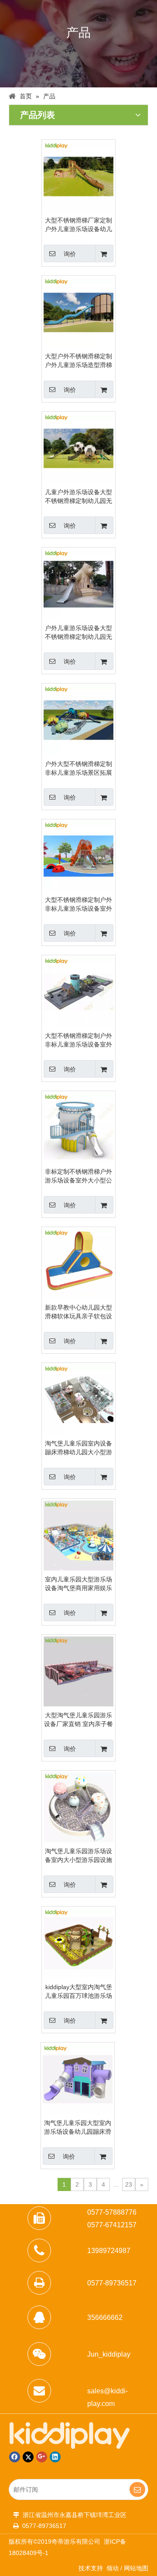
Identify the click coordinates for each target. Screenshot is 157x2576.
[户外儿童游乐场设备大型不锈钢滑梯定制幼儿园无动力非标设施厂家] (78, 584)
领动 (113, 2568)
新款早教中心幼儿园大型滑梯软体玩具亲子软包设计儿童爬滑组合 (78, 1312)
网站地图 (136, 2568)
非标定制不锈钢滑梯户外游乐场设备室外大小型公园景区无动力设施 (78, 1176)
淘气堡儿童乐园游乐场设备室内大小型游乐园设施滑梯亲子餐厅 (78, 1856)
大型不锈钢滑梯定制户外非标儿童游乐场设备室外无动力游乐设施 (78, 1040)
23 (129, 2184)
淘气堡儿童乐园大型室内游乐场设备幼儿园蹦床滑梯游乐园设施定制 (78, 2128)
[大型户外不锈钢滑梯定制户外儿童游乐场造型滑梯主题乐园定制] (78, 312)
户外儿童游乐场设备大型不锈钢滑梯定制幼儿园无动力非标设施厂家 (78, 633)
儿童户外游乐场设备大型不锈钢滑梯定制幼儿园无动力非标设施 (78, 497)
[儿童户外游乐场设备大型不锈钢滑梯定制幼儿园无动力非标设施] (78, 448)
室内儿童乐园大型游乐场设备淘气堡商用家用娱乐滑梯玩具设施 (78, 1584)
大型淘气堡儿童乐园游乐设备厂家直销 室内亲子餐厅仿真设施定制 (78, 1720)
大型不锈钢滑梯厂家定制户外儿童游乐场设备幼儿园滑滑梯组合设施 (78, 225)
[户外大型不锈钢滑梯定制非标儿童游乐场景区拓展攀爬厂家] (78, 720)
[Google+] (42, 2457)
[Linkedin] (55, 2457)
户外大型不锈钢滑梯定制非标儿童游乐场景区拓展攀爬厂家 (78, 769)
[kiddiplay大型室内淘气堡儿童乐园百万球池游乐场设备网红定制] (78, 1943)
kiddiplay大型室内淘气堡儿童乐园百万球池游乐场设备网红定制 (78, 1992)
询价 (70, 254)
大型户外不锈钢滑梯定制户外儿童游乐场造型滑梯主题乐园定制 (78, 361)
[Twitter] (28, 2457)
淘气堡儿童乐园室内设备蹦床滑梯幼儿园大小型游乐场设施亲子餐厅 (78, 1448)
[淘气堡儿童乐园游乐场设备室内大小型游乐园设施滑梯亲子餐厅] (78, 1807)
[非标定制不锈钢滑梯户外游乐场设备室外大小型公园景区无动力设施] (78, 1127)
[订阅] (137, 2489)
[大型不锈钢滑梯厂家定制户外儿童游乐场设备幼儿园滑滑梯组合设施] (78, 176)
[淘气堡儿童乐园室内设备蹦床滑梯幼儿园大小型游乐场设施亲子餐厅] (78, 1399)
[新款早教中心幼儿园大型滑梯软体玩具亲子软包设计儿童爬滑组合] (78, 1263)
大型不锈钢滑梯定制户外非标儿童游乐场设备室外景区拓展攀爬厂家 (78, 905)
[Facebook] (15, 2457)
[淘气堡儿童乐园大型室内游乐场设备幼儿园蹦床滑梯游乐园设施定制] (78, 2079)
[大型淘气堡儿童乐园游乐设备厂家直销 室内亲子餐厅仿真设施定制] (78, 1671)
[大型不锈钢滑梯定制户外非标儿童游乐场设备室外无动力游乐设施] (78, 992)
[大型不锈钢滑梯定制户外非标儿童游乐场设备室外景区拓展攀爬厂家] (78, 856)
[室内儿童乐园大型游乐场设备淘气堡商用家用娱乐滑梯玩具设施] (78, 1535)
